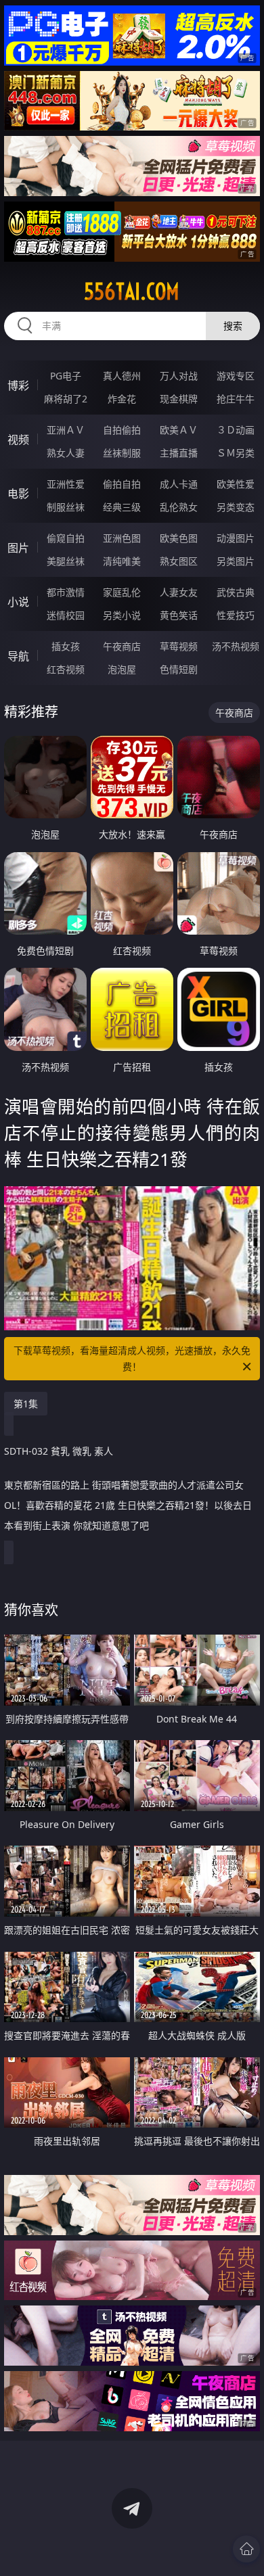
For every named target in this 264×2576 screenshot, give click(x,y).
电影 (18, 494)
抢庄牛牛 (236, 399)
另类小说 (122, 615)
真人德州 (122, 376)
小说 (18, 602)
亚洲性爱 (66, 484)
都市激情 (66, 592)
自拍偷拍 (122, 430)
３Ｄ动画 (236, 430)
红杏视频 (66, 669)
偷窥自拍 (66, 538)
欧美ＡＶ (179, 430)
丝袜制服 (122, 453)
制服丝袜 (66, 507)
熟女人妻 (66, 453)
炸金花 (122, 399)
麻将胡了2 (66, 399)
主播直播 (179, 453)
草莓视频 (179, 646)
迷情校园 (66, 615)
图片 (18, 548)
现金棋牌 (179, 399)
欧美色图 (179, 538)
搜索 (233, 326)
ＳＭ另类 (236, 453)
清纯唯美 (122, 561)
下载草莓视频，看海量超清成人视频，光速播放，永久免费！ (132, 1358)
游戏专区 (236, 376)
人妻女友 (179, 592)
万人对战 (179, 376)
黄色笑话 (179, 615)
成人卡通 (179, 484)
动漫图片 (236, 538)
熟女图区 (179, 561)
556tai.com (132, 291)
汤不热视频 (236, 646)
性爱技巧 (236, 615)
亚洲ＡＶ (66, 430)
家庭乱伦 (122, 592)
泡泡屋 (122, 669)
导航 (18, 656)
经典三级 (122, 507)
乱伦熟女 (179, 507)
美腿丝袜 (66, 561)
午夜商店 (122, 646)
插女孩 (66, 646)
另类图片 (236, 561)
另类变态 (236, 507)
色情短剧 (179, 669)
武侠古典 (236, 592)
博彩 (18, 385)
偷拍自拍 (122, 484)
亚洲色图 (122, 538)
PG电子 (66, 376)
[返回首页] (246, 2549)
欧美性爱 (236, 484)
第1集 (26, 1404)
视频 (18, 440)
